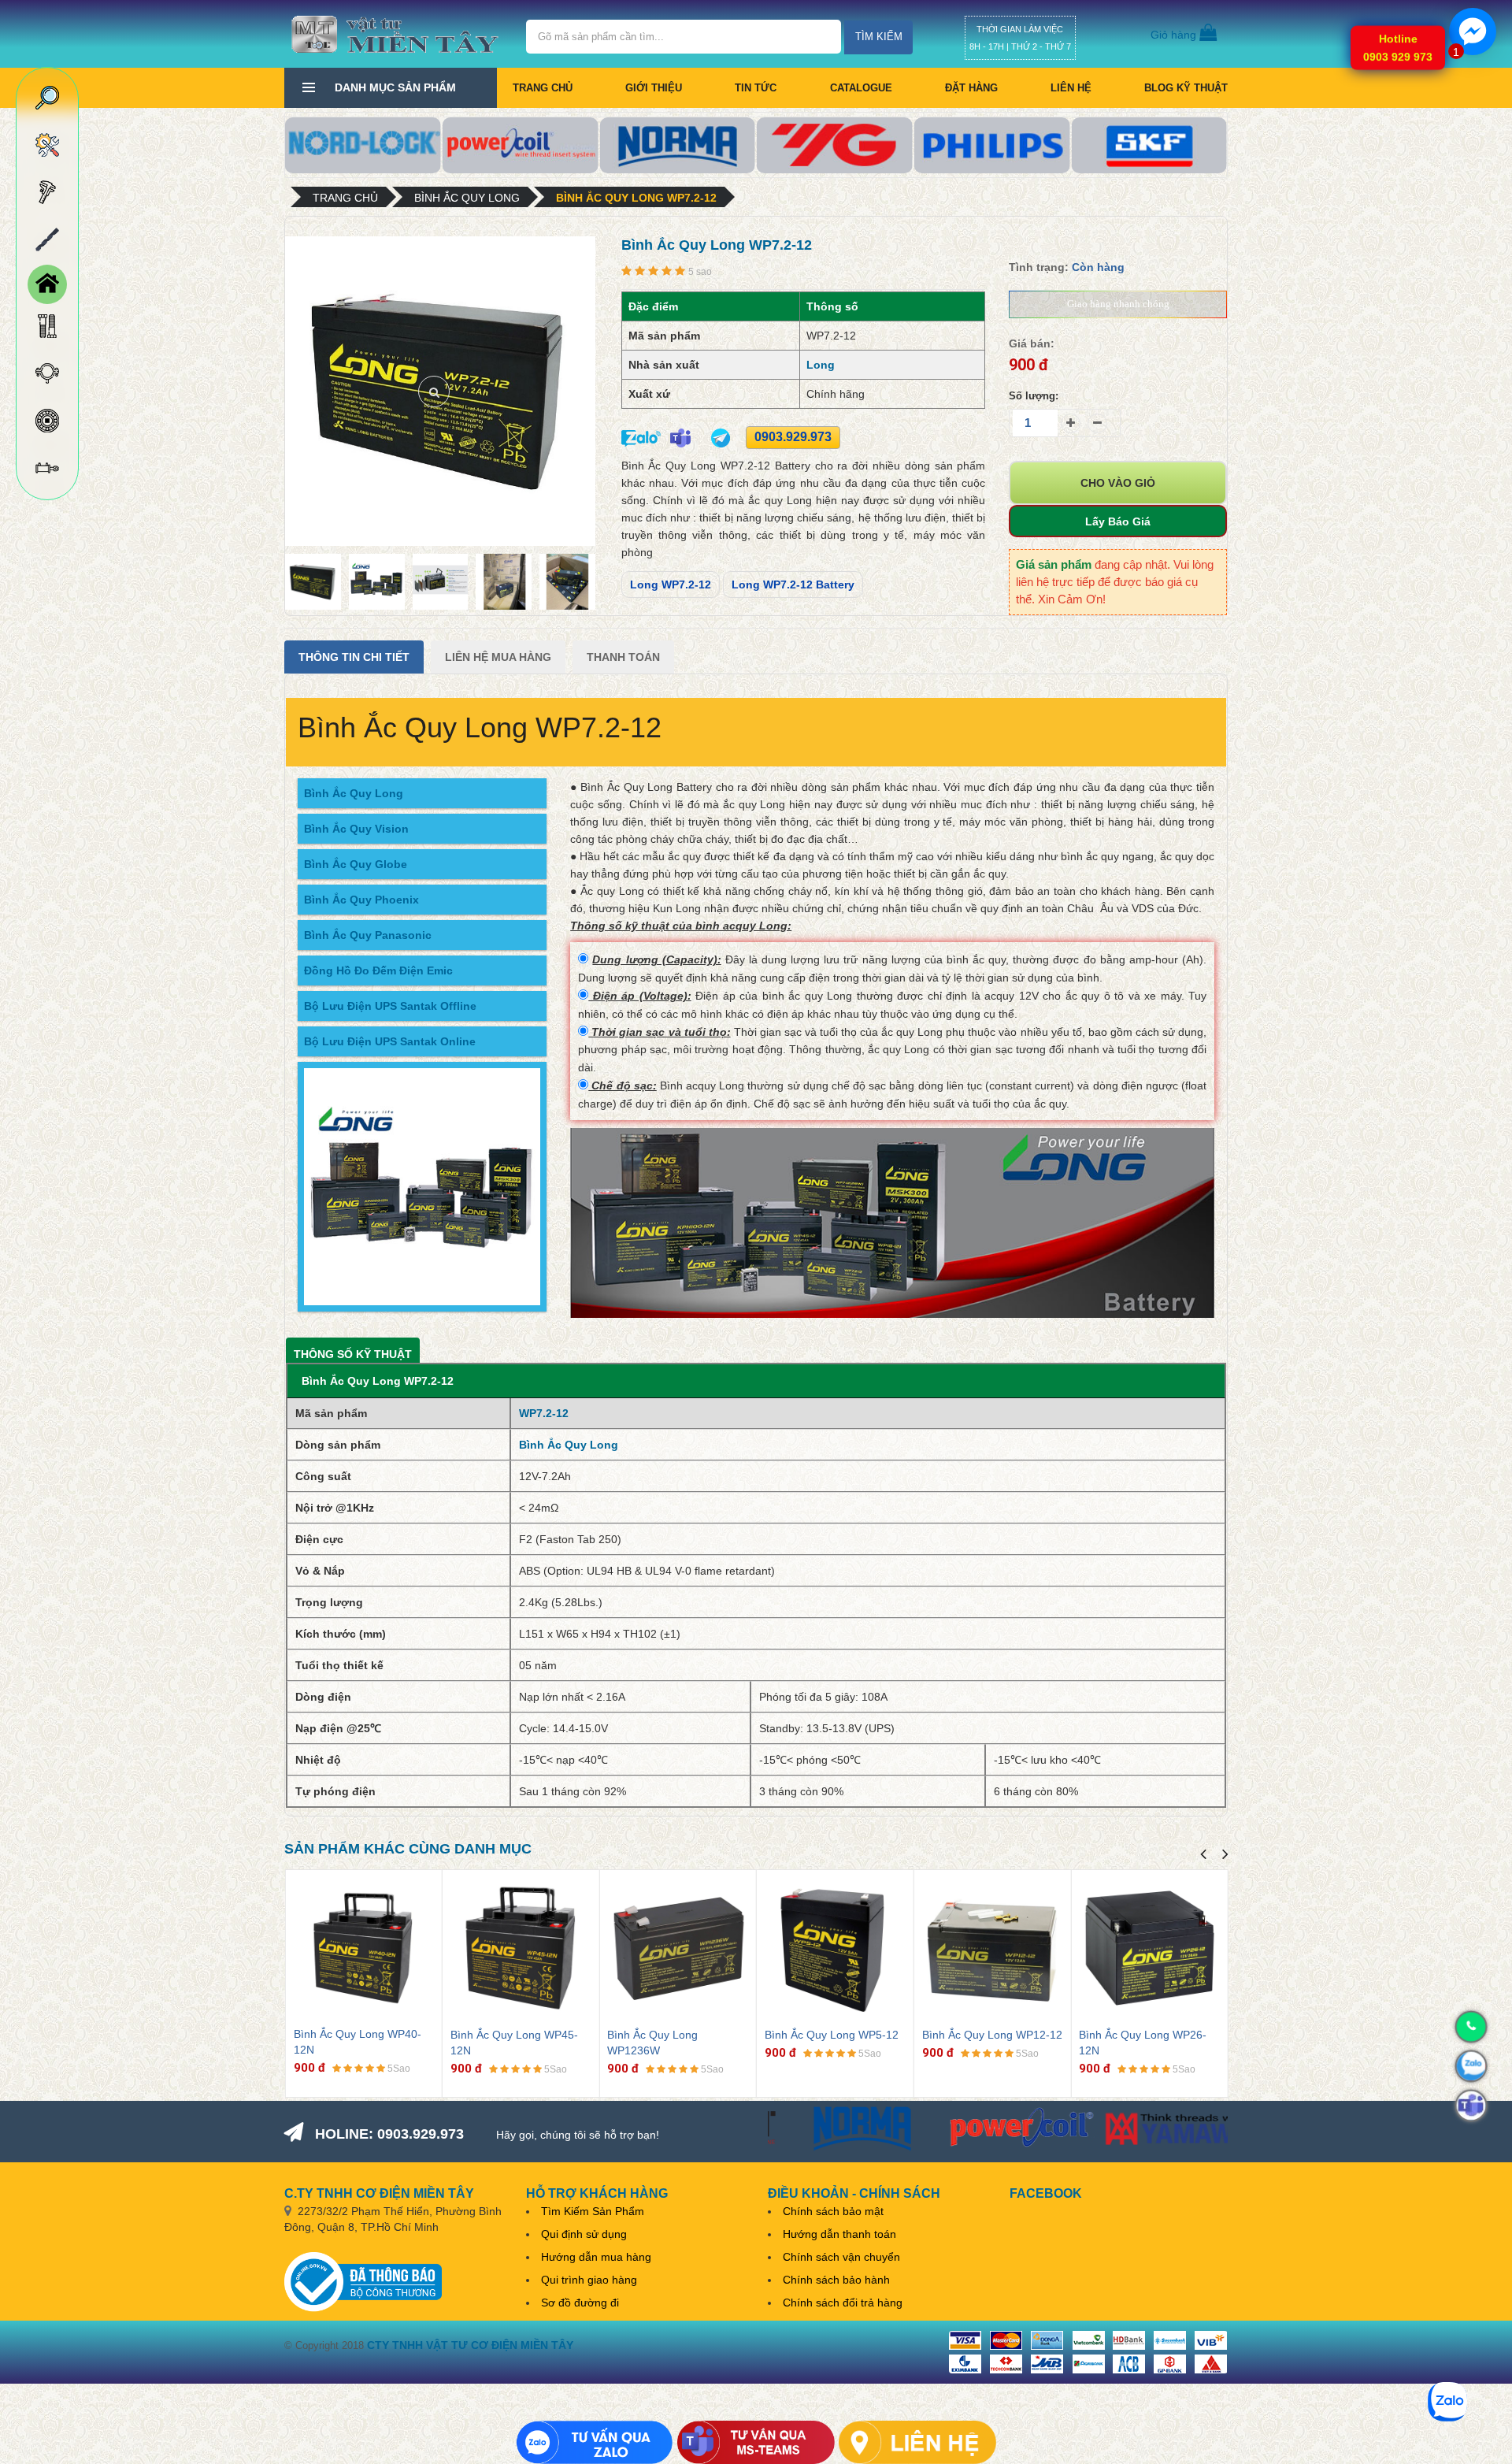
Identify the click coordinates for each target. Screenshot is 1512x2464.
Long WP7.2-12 (671, 584)
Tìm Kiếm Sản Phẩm (593, 2211)
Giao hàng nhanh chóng (1118, 304)
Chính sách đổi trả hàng (843, 2303)
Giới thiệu (654, 88)
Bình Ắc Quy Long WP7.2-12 (636, 198)
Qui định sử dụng (584, 2234)
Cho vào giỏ (1118, 483)
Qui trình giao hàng (589, 2280)
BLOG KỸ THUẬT (1186, 88)
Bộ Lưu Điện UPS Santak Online (390, 1041)
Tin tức (756, 88)
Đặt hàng (971, 88)
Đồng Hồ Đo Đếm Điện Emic (378, 970)
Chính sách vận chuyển (841, 2257)
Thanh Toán (623, 657)
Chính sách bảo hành (836, 2280)
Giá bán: (1032, 343)
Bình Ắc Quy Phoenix (361, 900)
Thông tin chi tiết (354, 657)
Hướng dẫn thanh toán (839, 2234)
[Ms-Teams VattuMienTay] (756, 2442)
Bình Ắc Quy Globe (356, 864)
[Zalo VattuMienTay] (595, 2442)
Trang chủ (543, 88)
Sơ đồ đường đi (580, 2303)
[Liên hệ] (917, 2442)
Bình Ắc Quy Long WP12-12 (992, 2035)
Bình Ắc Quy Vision (356, 829)
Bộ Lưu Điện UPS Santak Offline (390, 1006)
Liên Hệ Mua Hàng (498, 657)
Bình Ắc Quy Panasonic (368, 935)
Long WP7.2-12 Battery (793, 584)
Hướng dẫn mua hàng (596, 2257)
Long (821, 365)
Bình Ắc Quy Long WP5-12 (832, 2035)
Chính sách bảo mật (833, 2211)
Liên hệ (1071, 88)
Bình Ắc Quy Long (467, 198)
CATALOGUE (861, 88)
